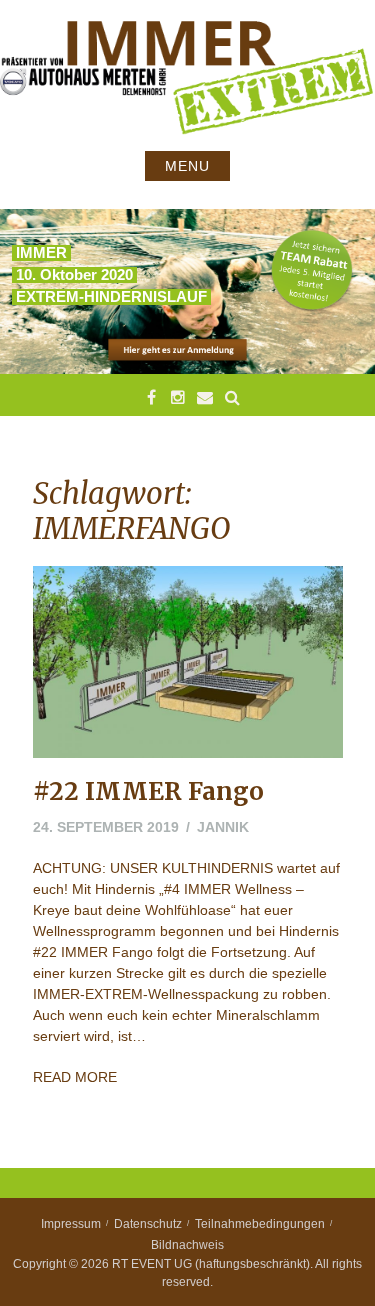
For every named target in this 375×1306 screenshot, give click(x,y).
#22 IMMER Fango (148, 791)
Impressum (71, 1224)
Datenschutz (148, 1224)
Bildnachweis (187, 1245)
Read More (75, 1077)
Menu (187, 166)
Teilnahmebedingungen (260, 1224)
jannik (223, 827)
